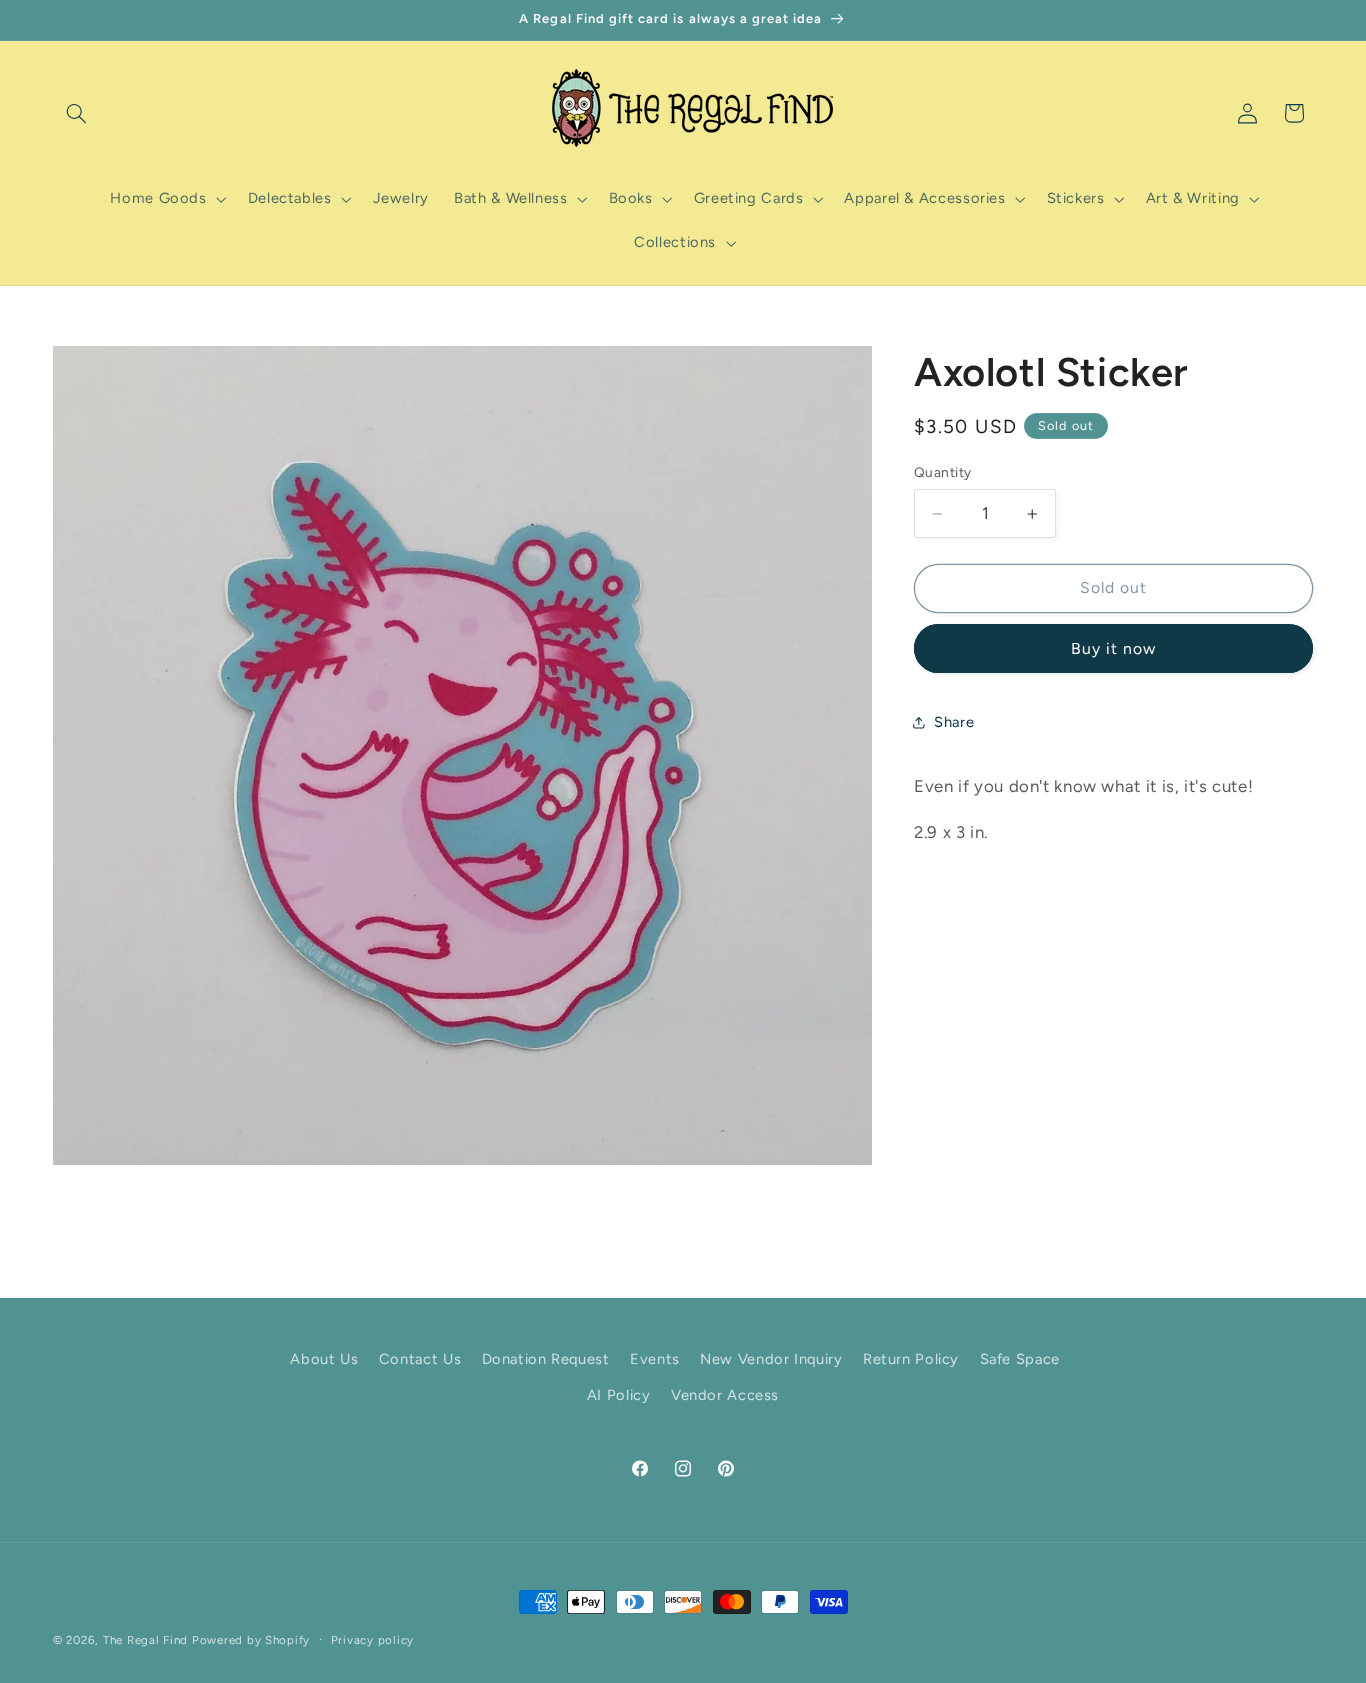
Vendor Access (725, 1396)
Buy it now (1114, 648)
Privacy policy (372, 1640)
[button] (76, 113)
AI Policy (619, 1396)
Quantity (942, 472)
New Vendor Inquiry (771, 1360)
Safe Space (1020, 1360)
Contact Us (420, 1360)
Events (655, 1360)
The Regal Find (145, 1640)
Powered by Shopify (251, 1640)
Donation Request (546, 1360)
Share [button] (954, 722)
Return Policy (911, 1360)
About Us (324, 1360)
